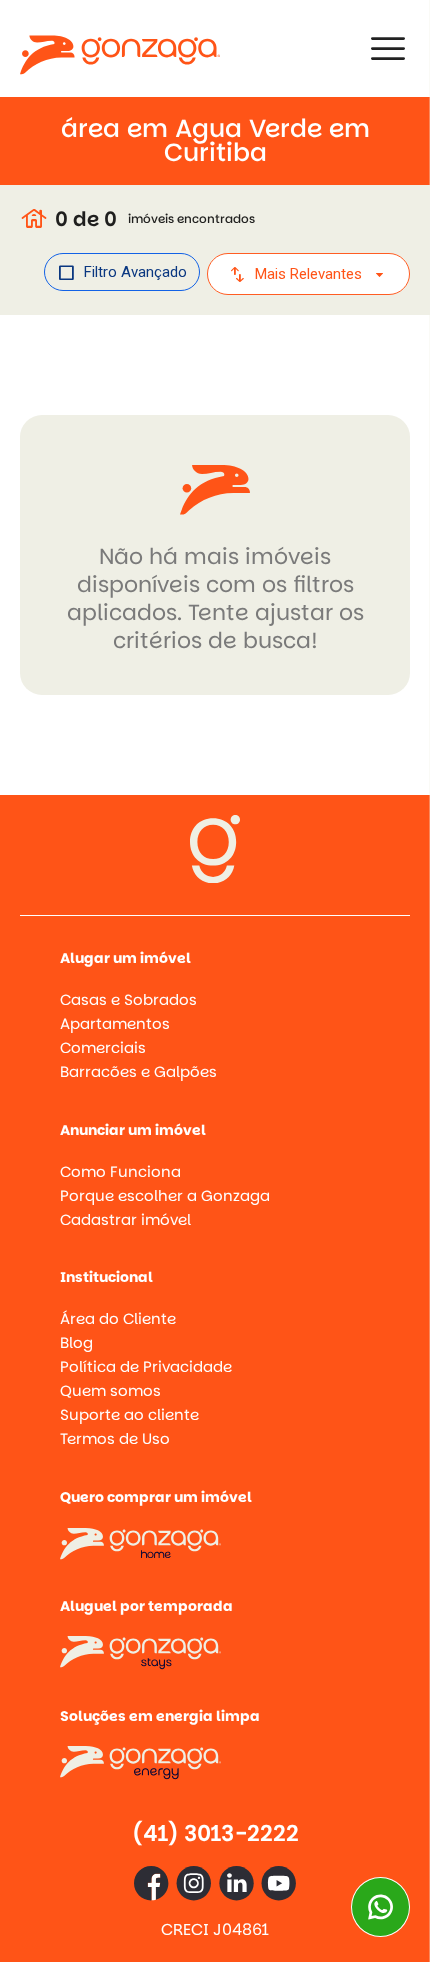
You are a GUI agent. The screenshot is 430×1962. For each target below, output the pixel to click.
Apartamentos (115, 1023)
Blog (76, 1342)
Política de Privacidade (146, 1366)
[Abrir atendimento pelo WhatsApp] (380, 1907)
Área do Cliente (118, 1318)
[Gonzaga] (120, 48)
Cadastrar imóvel (125, 1219)
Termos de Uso (115, 1438)
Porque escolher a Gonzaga (165, 1195)
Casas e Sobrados (128, 999)
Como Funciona (120, 1171)
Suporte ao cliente (129, 1414)
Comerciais (103, 1047)
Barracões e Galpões (138, 1071)
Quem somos (110, 1390)
